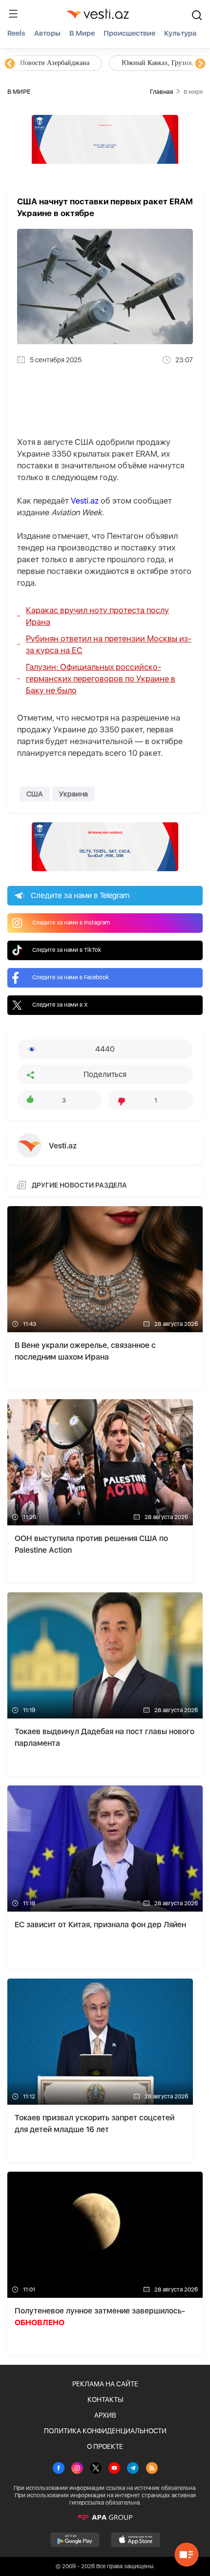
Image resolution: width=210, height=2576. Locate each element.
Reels (16, 33)
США (35, 794)
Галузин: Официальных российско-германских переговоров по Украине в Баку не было (101, 679)
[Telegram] (133, 2469)
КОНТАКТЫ (105, 2400)
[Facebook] (59, 2469)
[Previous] (10, 64)
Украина (73, 794)
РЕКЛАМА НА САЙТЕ (105, 2384)
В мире (82, 33)
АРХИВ (105, 2415)
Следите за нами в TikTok (67, 950)
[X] (96, 2469)
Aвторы (47, 33)
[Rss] (152, 2469)
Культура (180, 33)
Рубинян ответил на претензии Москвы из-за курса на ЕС (109, 644)
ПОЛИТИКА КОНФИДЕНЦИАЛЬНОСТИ (105, 2431)
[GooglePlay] (75, 2540)
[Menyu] (13, 14)
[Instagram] (77, 2469)
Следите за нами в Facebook (71, 977)
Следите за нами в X (60, 1005)
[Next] (200, 64)
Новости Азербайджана (55, 63)
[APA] (105, 2517)
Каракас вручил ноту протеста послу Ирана (97, 616)
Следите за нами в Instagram (71, 923)
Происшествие (129, 33)
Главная (161, 92)
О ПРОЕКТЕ (105, 2446)
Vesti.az (85, 501)
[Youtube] (114, 2469)
